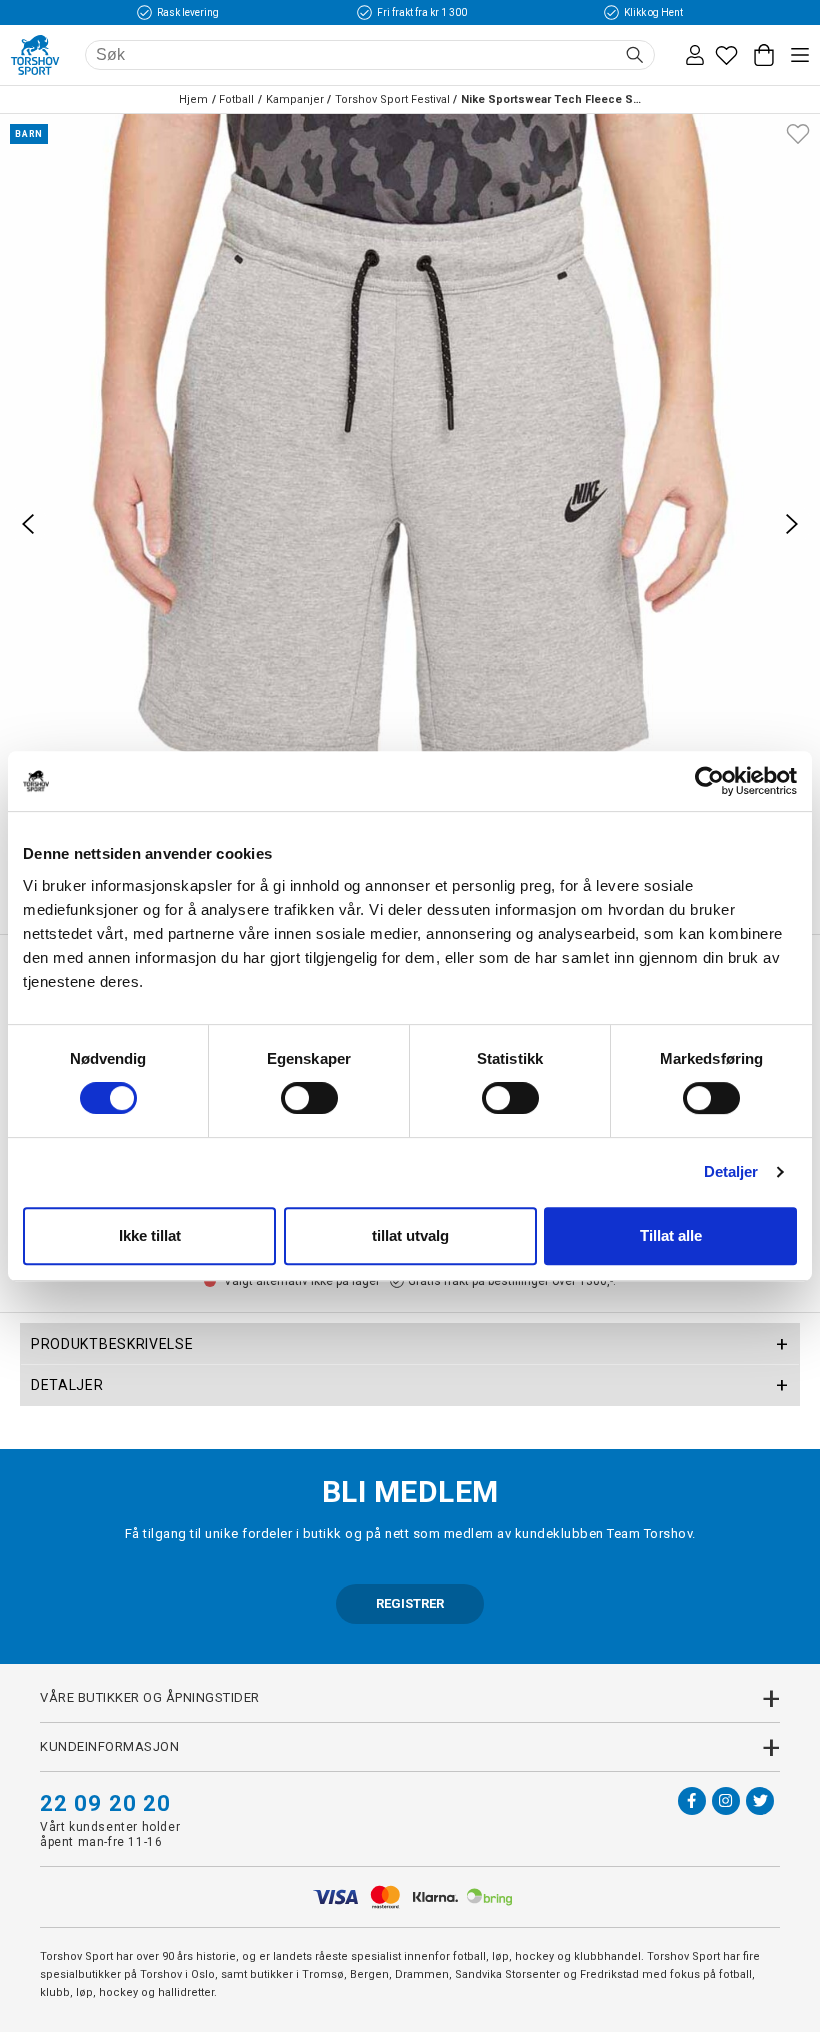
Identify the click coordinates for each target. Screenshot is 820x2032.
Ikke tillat (150, 1235)
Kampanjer (295, 99)
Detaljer (731, 1171)
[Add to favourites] (798, 132)
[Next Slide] (792, 524)
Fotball (236, 99)
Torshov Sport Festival (392, 99)
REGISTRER (410, 1603)
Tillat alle (671, 1235)
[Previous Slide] (28, 524)
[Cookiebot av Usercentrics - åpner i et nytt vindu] (709, 781)
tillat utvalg (410, 1235)
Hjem (193, 99)
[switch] (309, 1098)
